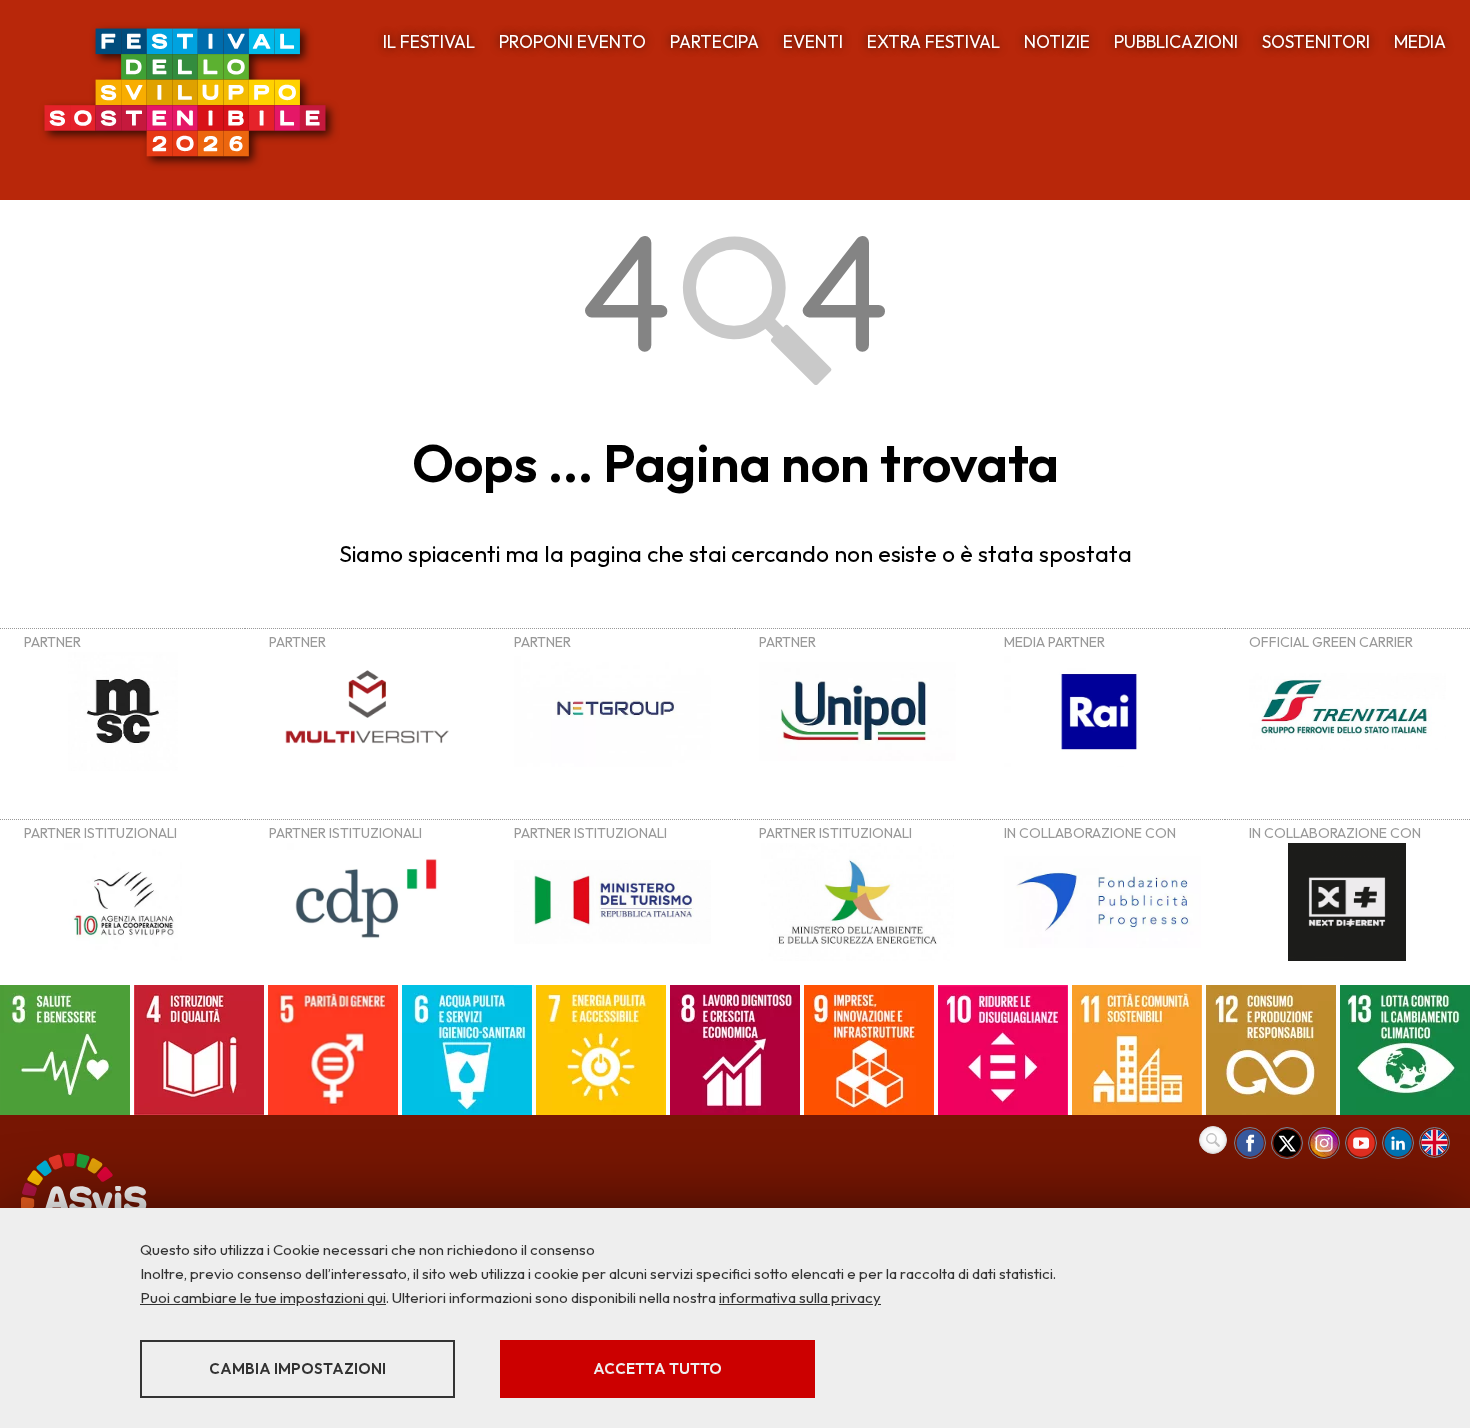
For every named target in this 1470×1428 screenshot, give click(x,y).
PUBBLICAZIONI (1176, 41)
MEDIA (1420, 41)
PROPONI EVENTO (572, 41)
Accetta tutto (657, 1368)
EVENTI (813, 41)
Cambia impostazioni (297, 1368)
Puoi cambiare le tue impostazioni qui (263, 1297)
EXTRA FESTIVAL (933, 41)
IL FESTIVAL (429, 41)
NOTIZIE (1057, 41)
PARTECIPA (714, 41)
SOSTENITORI (1316, 41)
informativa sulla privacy (800, 1297)
